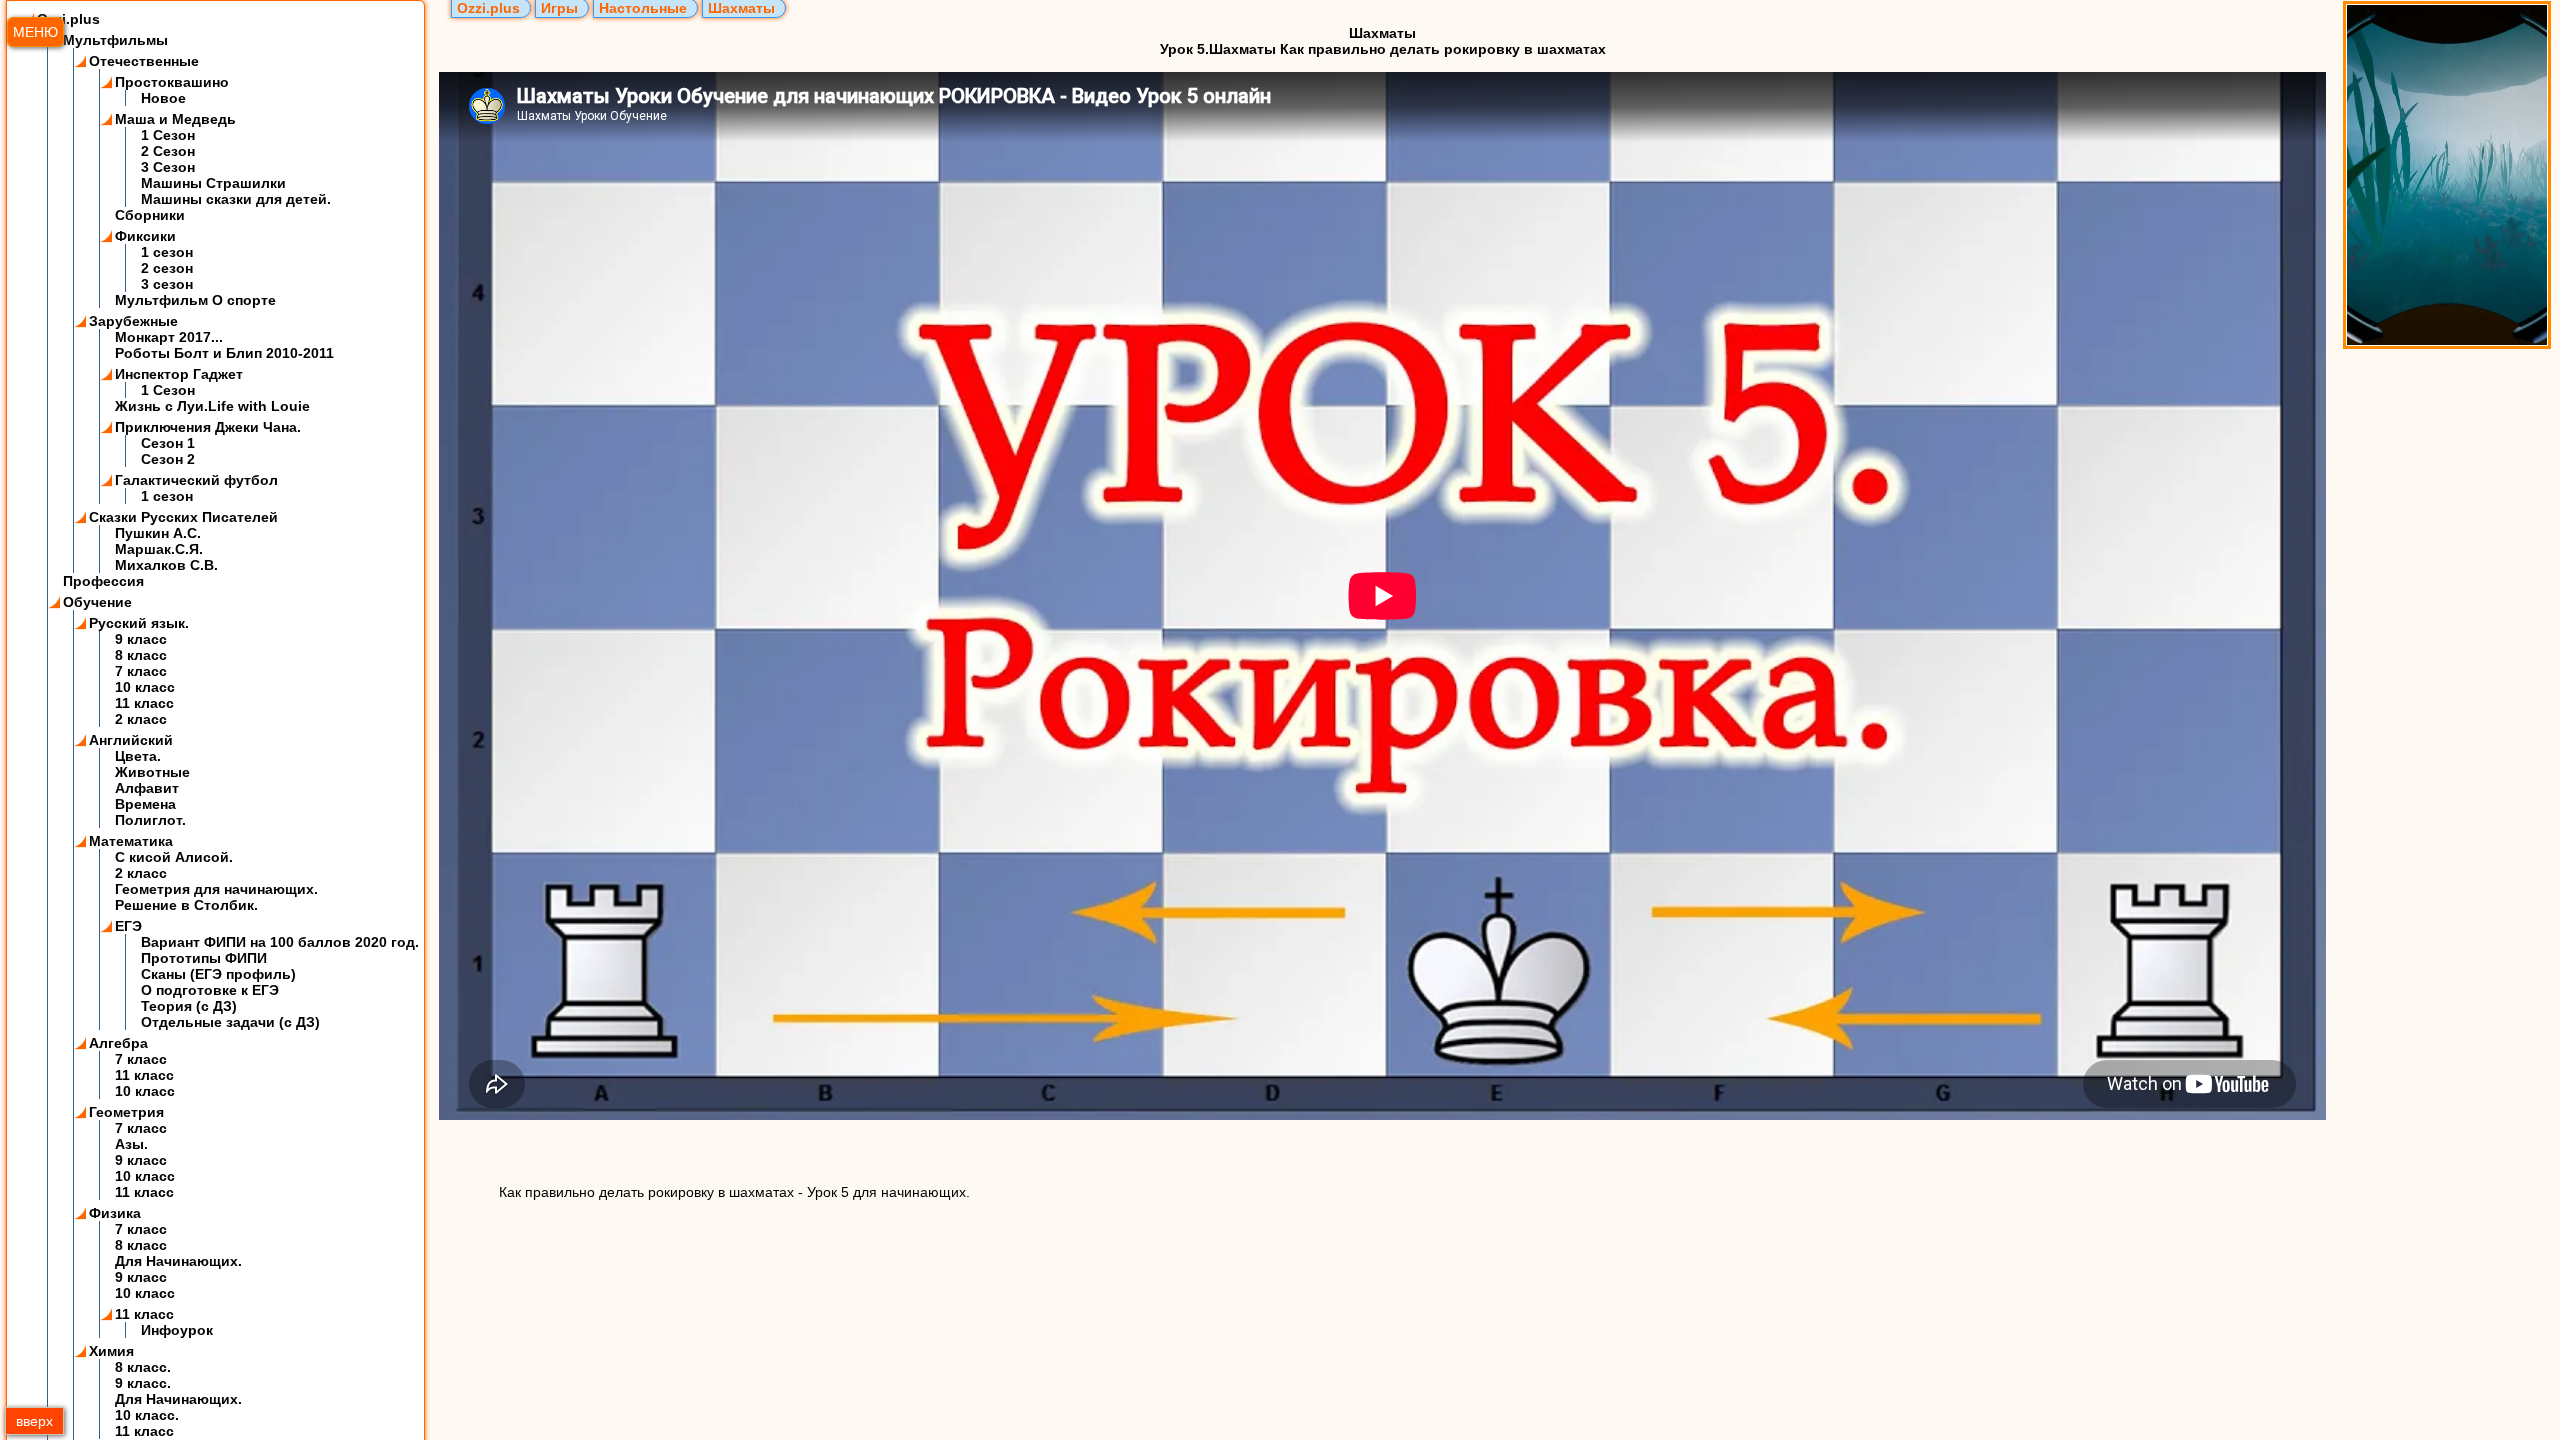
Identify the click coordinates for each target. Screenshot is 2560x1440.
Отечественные (144, 61)
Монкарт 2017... (169, 337)
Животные (152, 772)
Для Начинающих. (178, 1261)
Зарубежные (133, 321)
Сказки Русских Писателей (183, 517)
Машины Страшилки (213, 183)
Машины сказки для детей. (236, 199)
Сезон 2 (168, 459)
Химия (111, 1351)
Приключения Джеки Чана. (208, 427)
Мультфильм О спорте (195, 300)
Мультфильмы (115, 40)
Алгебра (118, 1043)
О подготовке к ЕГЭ (210, 990)
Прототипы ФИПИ (204, 958)
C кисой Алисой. (174, 857)
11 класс (144, 703)
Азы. (131, 1144)
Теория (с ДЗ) (189, 1006)
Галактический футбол (196, 480)
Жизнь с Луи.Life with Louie (212, 406)
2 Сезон (168, 151)
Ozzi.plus (68, 19)
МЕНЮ (35, 32)
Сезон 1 (168, 443)
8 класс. (143, 1367)
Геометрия (126, 1112)
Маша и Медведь (175, 119)
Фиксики (145, 236)
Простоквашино (172, 82)
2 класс (141, 719)
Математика (131, 841)
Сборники (150, 215)
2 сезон (167, 268)
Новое (163, 98)
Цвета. (138, 756)
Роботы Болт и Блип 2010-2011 (224, 353)
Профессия (103, 581)
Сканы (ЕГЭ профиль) (218, 974)
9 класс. (143, 1383)
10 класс (145, 687)
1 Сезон (168, 135)
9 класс (141, 639)
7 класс (141, 671)
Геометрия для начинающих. (216, 889)
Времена (145, 804)
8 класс (141, 655)
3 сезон (167, 284)
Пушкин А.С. (158, 533)
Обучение (97, 602)
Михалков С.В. (166, 565)
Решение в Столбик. (186, 905)
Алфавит (147, 788)
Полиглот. (150, 820)
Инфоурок (177, 1330)
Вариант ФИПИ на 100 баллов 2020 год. (280, 942)
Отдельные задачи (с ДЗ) (230, 1022)
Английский (131, 740)
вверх (34, 1421)
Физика (115, 1213)
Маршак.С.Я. (159, 549)
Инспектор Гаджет (179, 374)
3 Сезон (168, 167)
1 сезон (167, 252)
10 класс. (147, 1415)
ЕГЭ (128, 926)
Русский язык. (139, 623)
